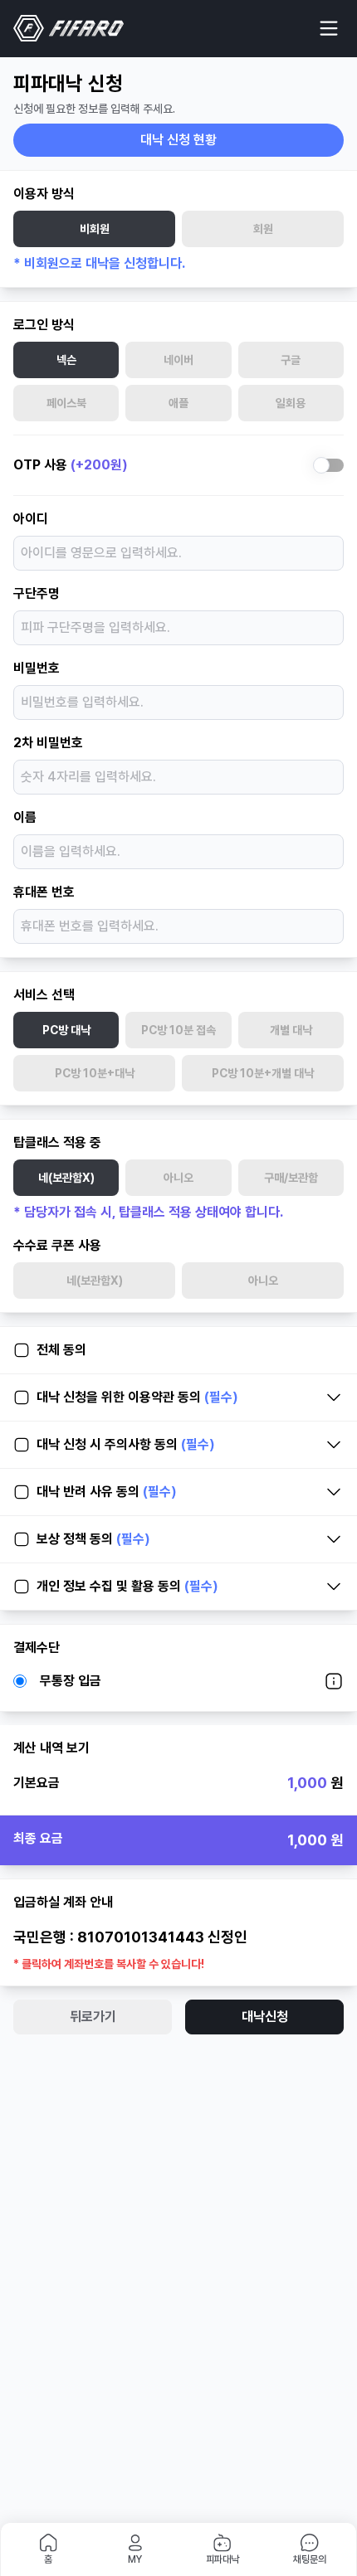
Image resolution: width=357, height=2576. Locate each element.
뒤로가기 (93, 2017)
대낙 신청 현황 (178, 140)
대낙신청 (265, 2017)
